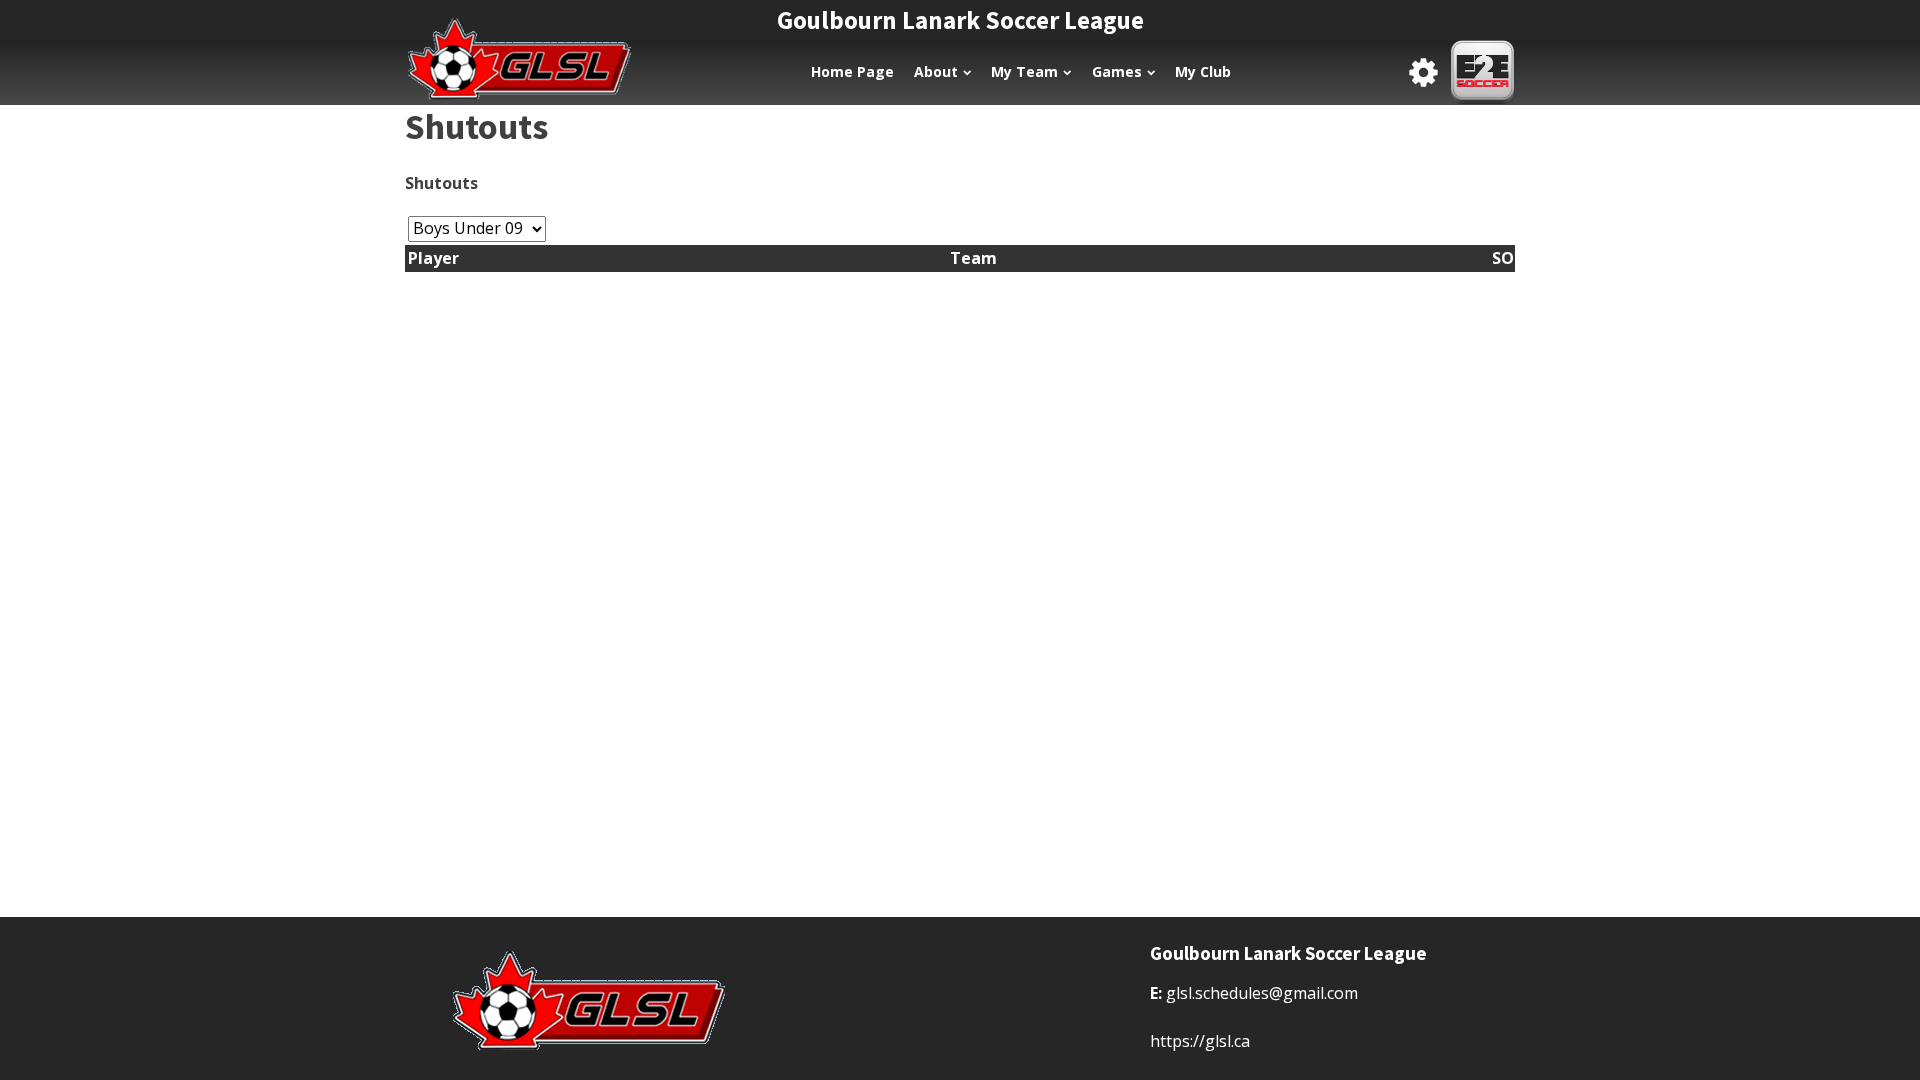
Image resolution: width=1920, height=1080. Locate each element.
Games (1117, 71)
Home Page (852, 71)
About (936, 71)
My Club (1203, 71)
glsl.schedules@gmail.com (1262, 993)
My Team (1024, 71)
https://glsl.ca (1200, 1041)
